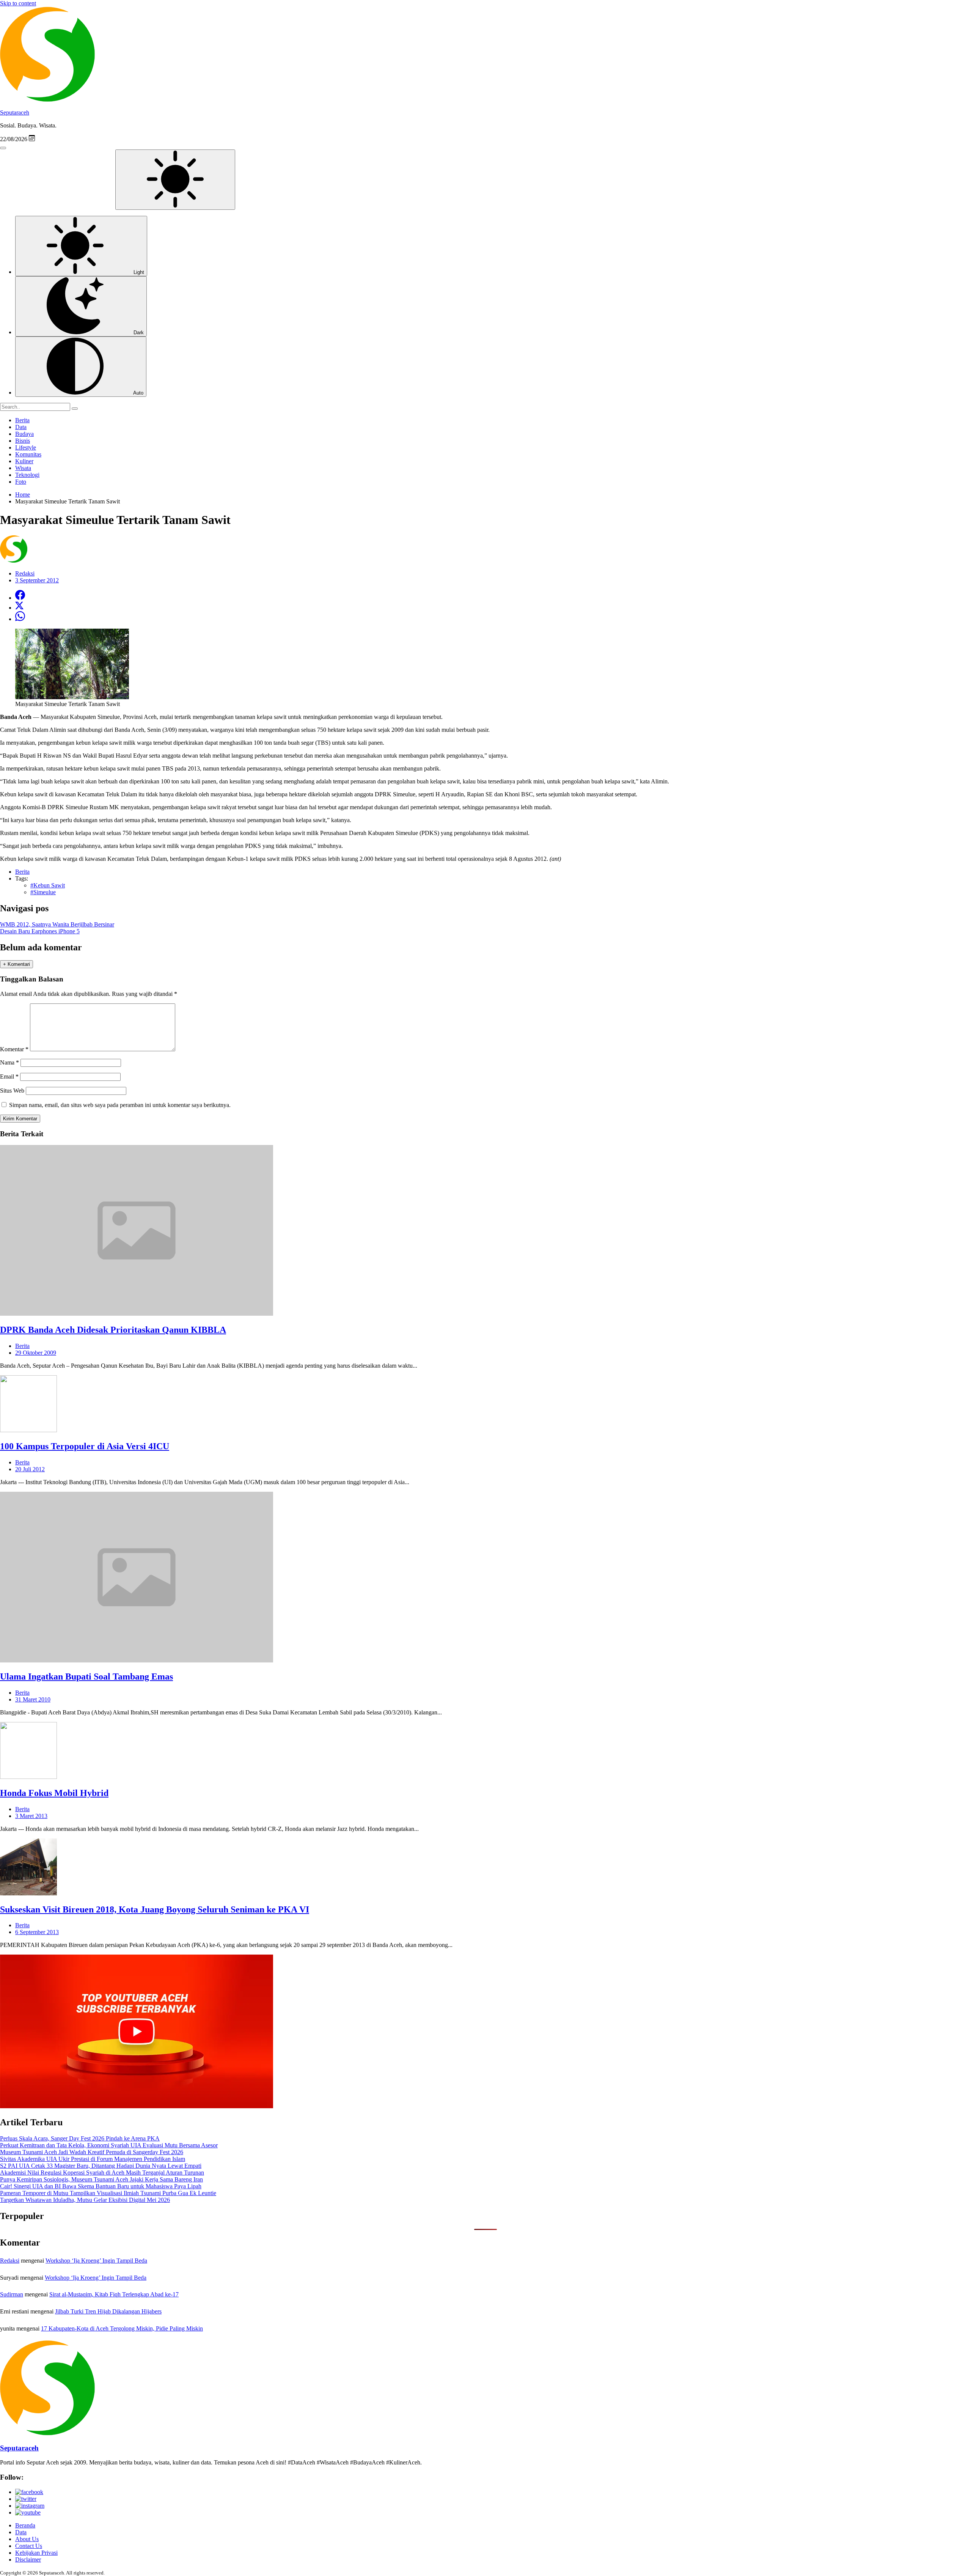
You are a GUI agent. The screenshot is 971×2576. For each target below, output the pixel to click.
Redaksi (10, 2261)
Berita (22, 420)
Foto (21, 482)
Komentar (14, 1049)
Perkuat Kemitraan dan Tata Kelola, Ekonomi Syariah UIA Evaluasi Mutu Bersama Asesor (109, 2145)
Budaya (24, 434)
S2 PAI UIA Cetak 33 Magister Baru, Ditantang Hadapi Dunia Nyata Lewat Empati (101, 2166)
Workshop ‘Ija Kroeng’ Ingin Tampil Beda (96, 2261)
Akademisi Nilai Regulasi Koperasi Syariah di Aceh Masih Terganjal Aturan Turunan (102, 2173)
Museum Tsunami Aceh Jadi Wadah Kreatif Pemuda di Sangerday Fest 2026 (92, 2152)
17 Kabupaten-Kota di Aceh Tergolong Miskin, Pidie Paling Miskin (122, 2328)
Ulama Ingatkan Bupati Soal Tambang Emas (86, 1676)
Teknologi (27, 475)
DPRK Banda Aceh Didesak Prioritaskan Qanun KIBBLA (113, 1330)
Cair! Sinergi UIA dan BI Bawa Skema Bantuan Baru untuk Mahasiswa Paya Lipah (101, 2186)
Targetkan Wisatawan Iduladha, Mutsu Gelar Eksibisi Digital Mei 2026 (85, 2200)
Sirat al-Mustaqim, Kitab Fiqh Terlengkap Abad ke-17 (114, 2294)
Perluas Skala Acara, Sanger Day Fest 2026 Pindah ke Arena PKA (80, 2138)
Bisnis (23, 441)
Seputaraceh (15, 112)
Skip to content (18, 3)
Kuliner (24, 461)
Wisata (23, 468)
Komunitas (28, 454)
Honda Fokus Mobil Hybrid (54, 1793)
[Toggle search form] (3, 148)
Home (23, 495)
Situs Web (12, 1091)
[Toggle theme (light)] (175, 180)
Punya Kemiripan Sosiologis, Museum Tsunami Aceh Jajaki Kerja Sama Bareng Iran (101, 2179)
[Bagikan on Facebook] (20, 598)
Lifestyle (26, 447)
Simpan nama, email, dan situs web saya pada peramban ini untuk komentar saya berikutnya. (120, 1105)
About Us (27, 2539)
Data (21, 427)
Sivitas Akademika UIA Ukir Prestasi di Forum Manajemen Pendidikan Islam (93, 2159)
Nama (9, 1062)
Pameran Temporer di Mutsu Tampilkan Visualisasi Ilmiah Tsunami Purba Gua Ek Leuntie (108, 2193)
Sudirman (12, 2294)
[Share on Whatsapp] (20, 619)
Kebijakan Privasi (36, 2553)
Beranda (25, 2525)
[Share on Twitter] (19, 608)
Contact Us (29, 2546)
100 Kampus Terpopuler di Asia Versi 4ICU (85, 1446)
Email (9, 1076)
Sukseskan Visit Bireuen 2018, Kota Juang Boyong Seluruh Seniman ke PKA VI (155, 1909)
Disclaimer (28, 2559)
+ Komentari (16, 964)
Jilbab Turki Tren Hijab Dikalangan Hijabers (108, 2311)
